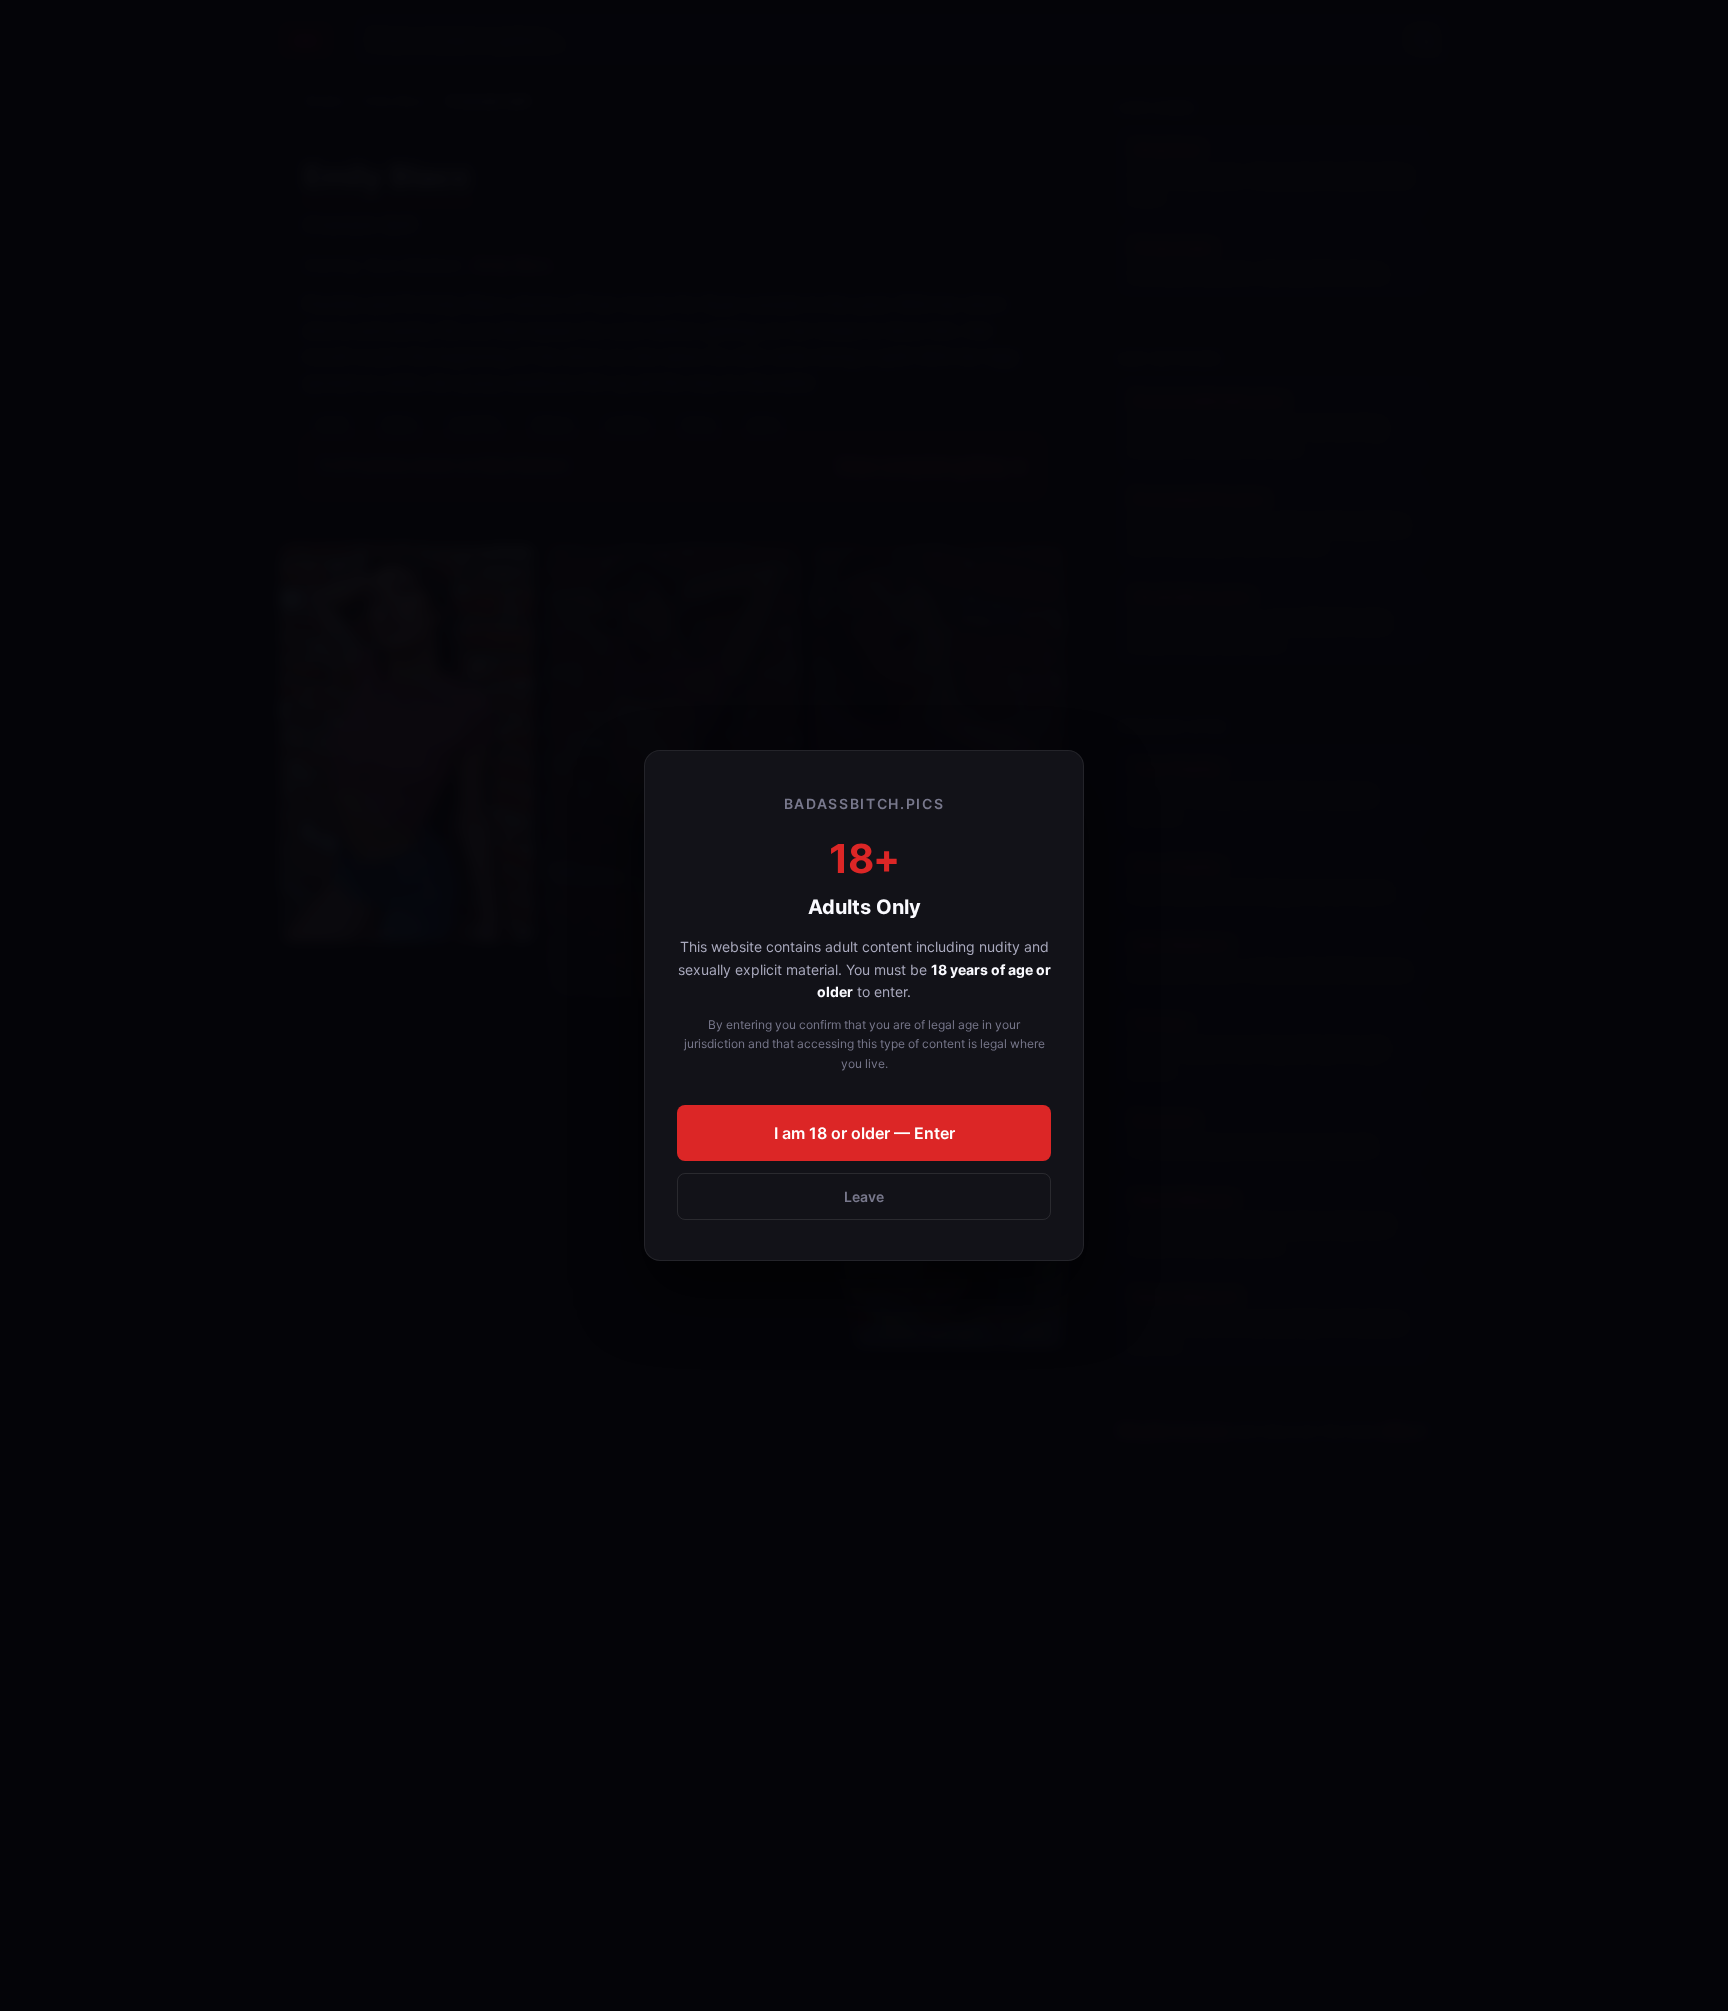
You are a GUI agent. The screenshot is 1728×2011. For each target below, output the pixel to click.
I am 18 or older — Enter (864, 1133)
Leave (864, 1196)
